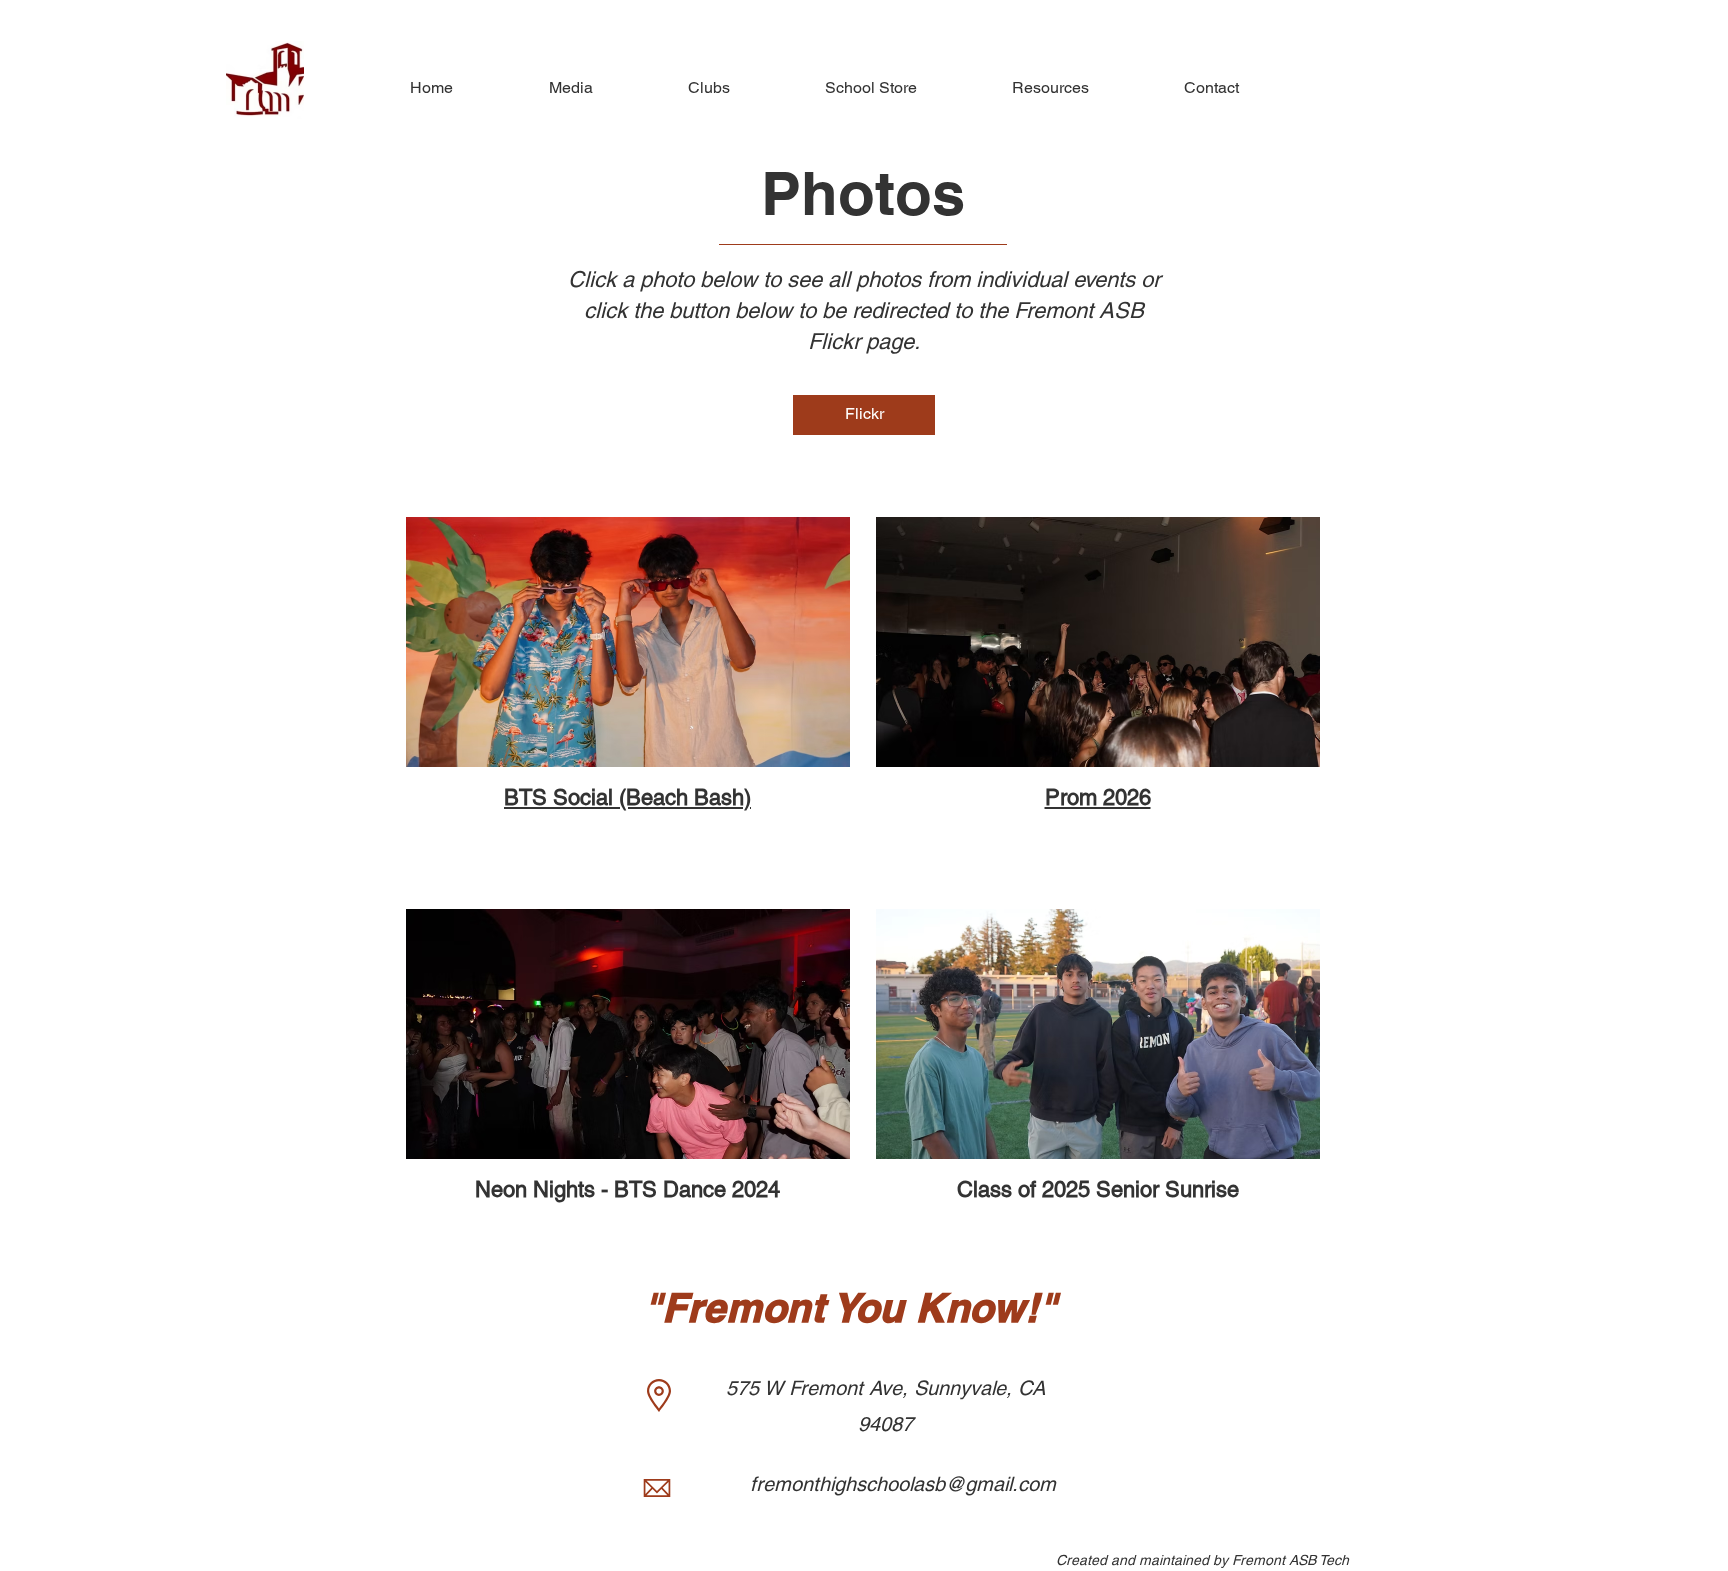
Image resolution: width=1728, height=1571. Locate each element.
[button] (538, 88)
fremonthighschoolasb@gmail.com (903, 1484)
